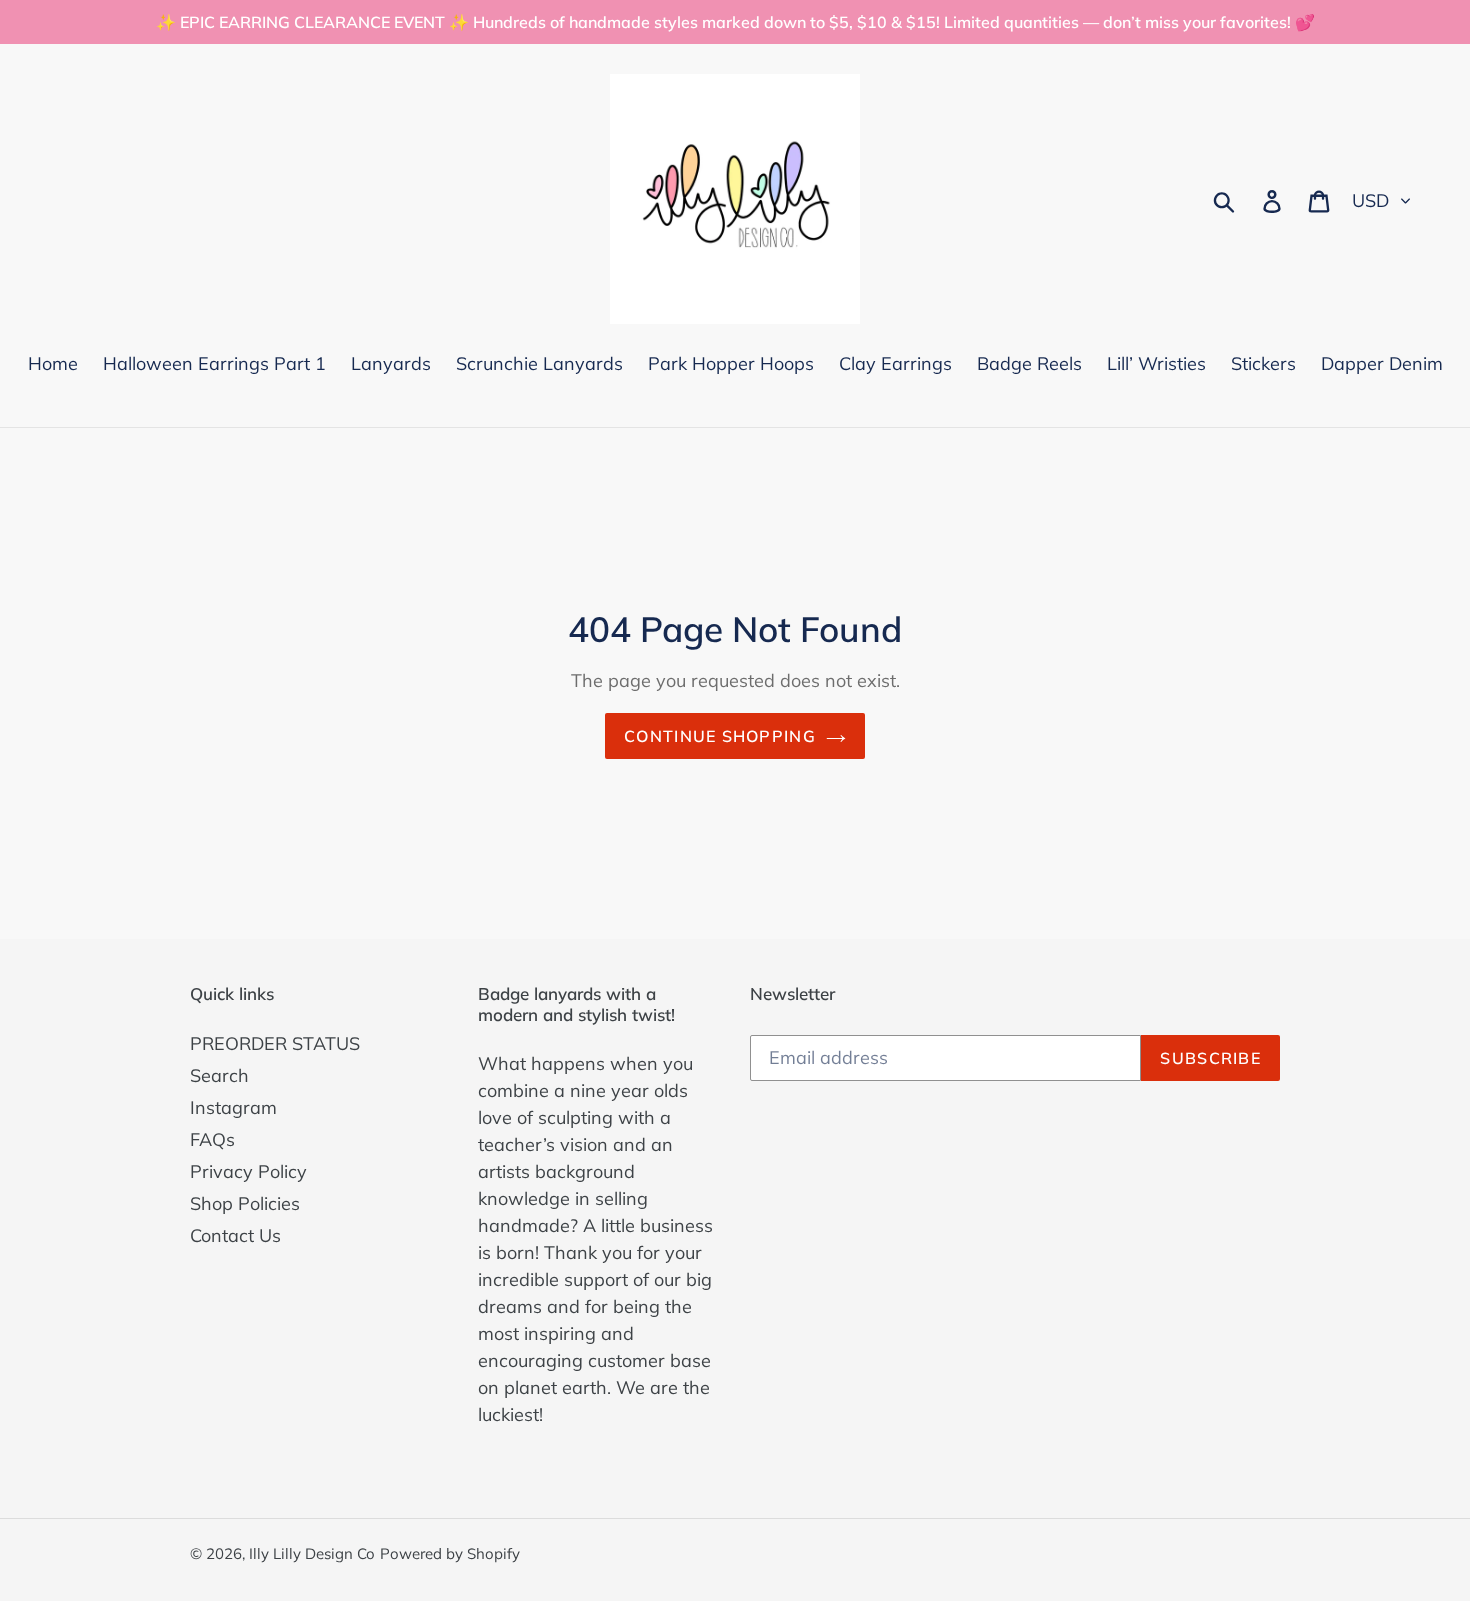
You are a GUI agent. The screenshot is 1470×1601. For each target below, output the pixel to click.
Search (219, 1075)
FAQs (212, 1139)
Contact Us (235, 1235)
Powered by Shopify (450, 1553)
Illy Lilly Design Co (312, 1553)
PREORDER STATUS (275, 1043)
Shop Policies (245, 1203)
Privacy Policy (248, 1171)
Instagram (233, 1107)
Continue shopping (720, 736)
